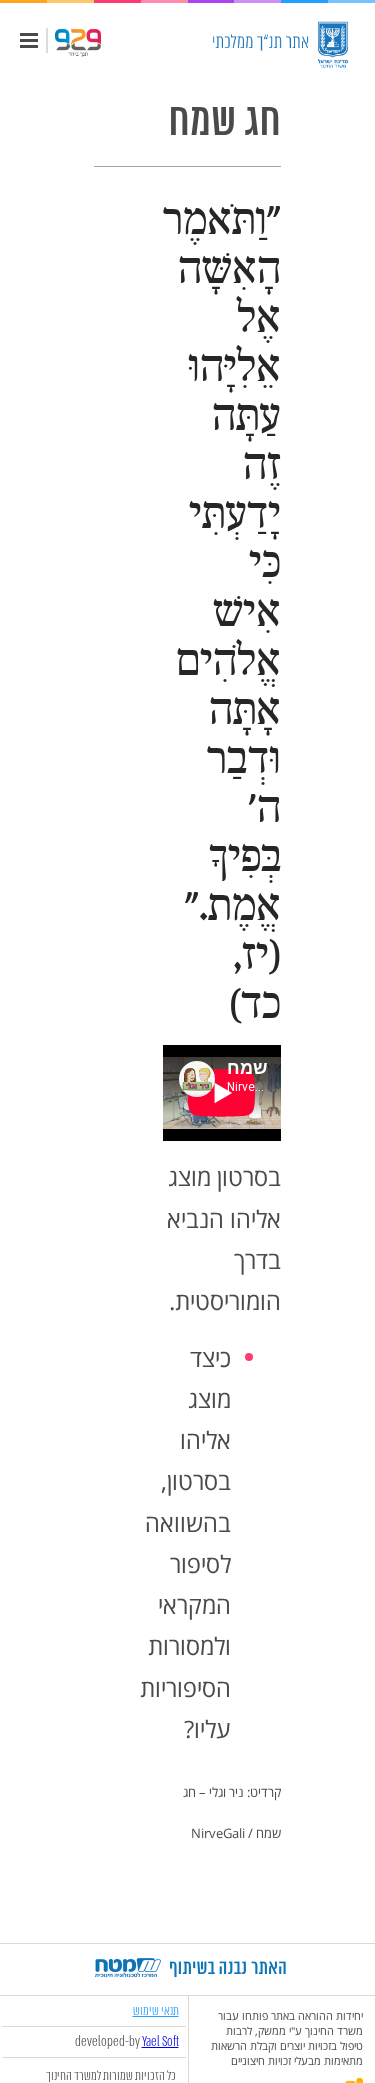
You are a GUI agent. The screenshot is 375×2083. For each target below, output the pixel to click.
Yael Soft (160, 2042)
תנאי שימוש (156, 2010)
